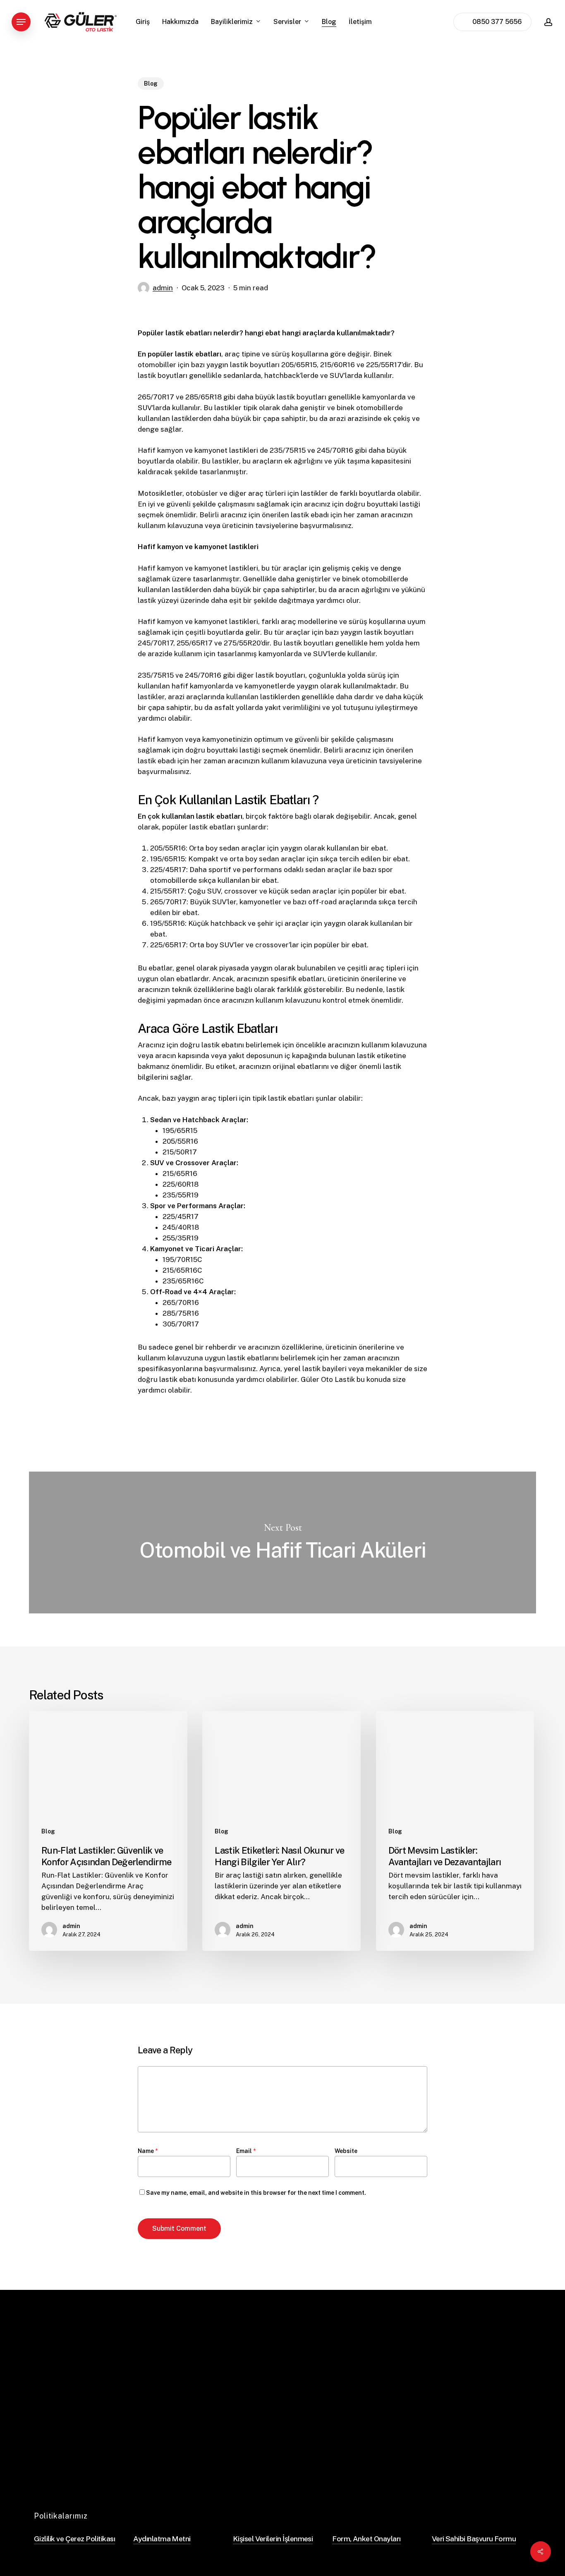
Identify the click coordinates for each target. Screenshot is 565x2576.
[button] (21, 22)
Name (148, 2151)
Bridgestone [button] (385, 2400)
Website (346, 2151)
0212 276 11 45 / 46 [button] (480, 2408)
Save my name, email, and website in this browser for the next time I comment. (256, 2193)
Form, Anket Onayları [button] (366, 2539)
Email (246, 2151)
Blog (151, 84)
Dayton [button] (377, 2431)
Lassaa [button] (377, 2415)
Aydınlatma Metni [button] (162, 2539)
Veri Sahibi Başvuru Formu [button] (474, 2539)
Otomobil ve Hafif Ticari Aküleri (282, 1542)
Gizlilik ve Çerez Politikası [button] (74, 2539)
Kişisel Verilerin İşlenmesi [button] (273, 2539)
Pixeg (465, 2471)
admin (163, 288)
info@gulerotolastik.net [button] (487, 2423)
